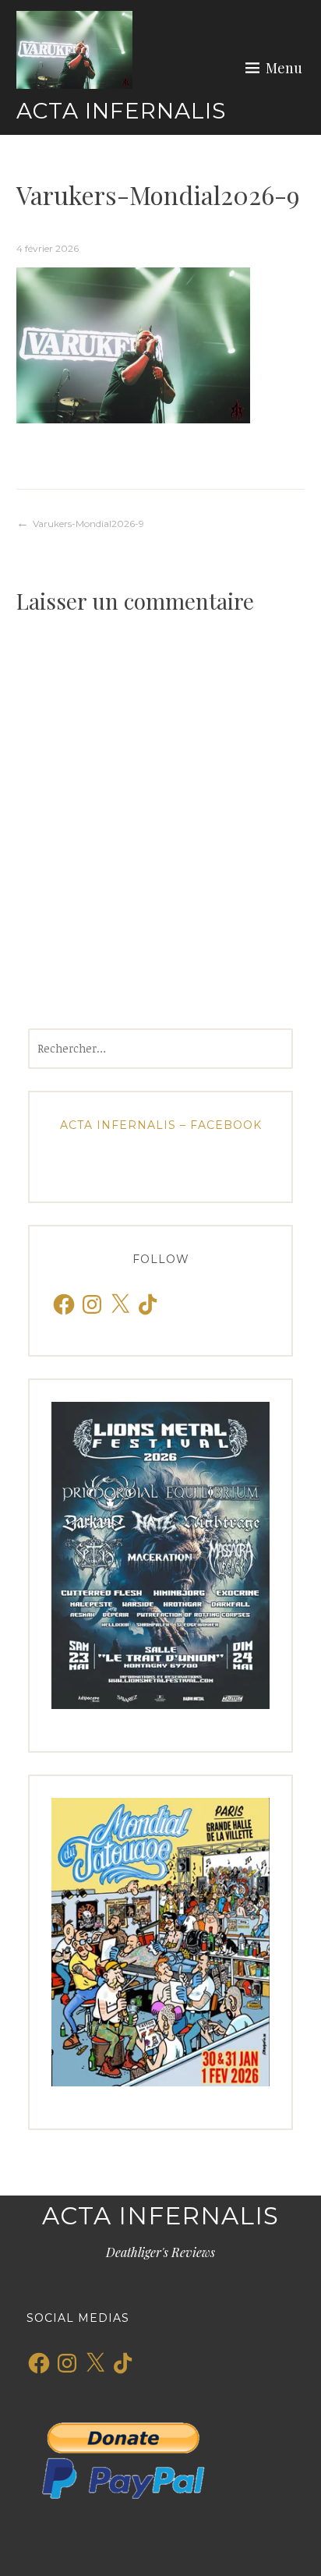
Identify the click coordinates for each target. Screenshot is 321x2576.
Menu (284, 68)
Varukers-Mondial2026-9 (88, 524)
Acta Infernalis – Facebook (161, 1125)
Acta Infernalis (121, 111)
